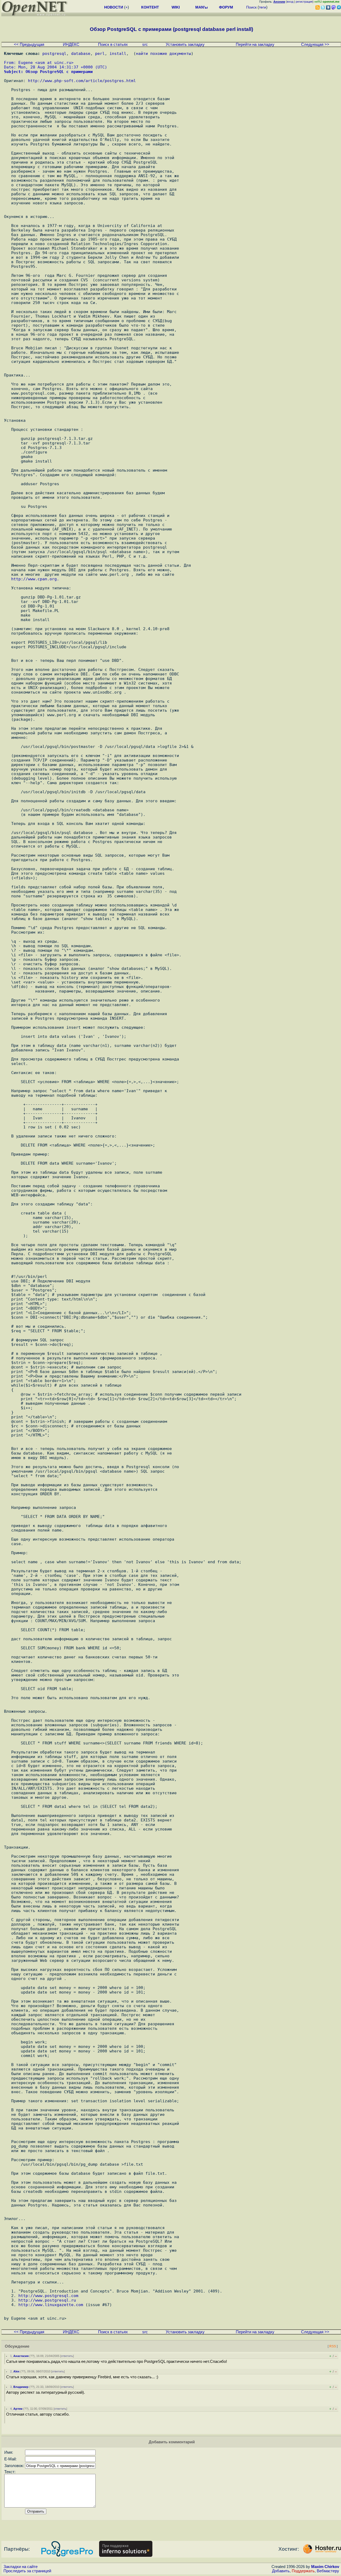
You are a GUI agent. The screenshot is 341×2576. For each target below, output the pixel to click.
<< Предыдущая (29, 44)
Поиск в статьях (113, 44)
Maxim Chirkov (325, 2567)
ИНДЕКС (71, 44)
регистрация (304, 2)
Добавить (281, 2571)
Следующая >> (315, 44)
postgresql (54, 53)
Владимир (21, 2387)
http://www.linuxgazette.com (51, 2305)
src (145, 44)
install (118, 53)
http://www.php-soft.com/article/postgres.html (82, 81)
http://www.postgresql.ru (47, 2300)
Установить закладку (185, 44)
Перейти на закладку (255, 44)
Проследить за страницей (27, 2571)
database (81, 53)
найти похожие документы (163, 53)
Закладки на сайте (21, 2567)
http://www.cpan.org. (35, 579)
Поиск (251, 7)
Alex (16, 2371)
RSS (333, 2346)
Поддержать (303, 2571)
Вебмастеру (328, 2571)
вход (290, 2)
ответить (67, 2356)
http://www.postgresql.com (48, 2296)
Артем (18, 2409)
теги (263, 7)
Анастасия (21, 2356)
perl (100, 53)
